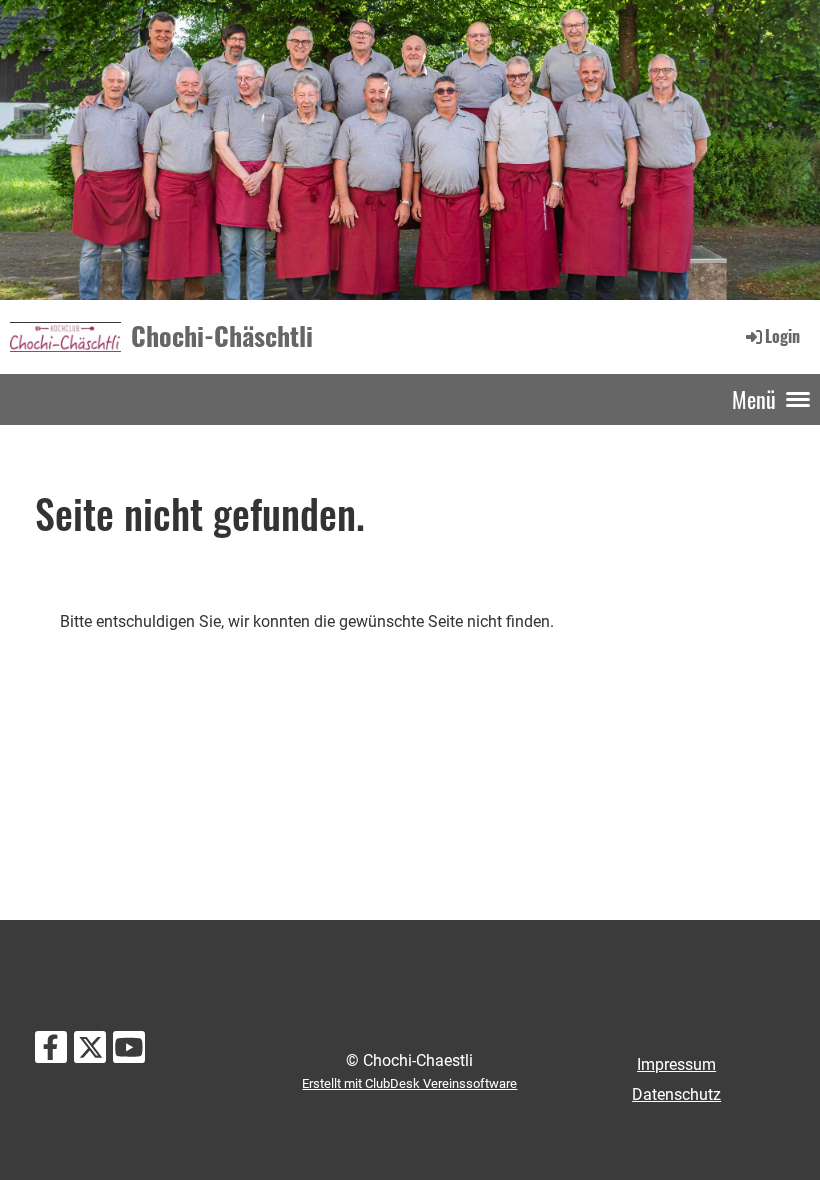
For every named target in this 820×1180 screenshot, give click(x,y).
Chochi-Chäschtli (222, 336)
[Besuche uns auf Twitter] (90, 1052)
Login (782, 336)
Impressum (676, 1064)
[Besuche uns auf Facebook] (51, 1052)
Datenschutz (676, 1094)
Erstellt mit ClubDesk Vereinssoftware (409, 1083)
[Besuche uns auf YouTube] (129, 1052)
